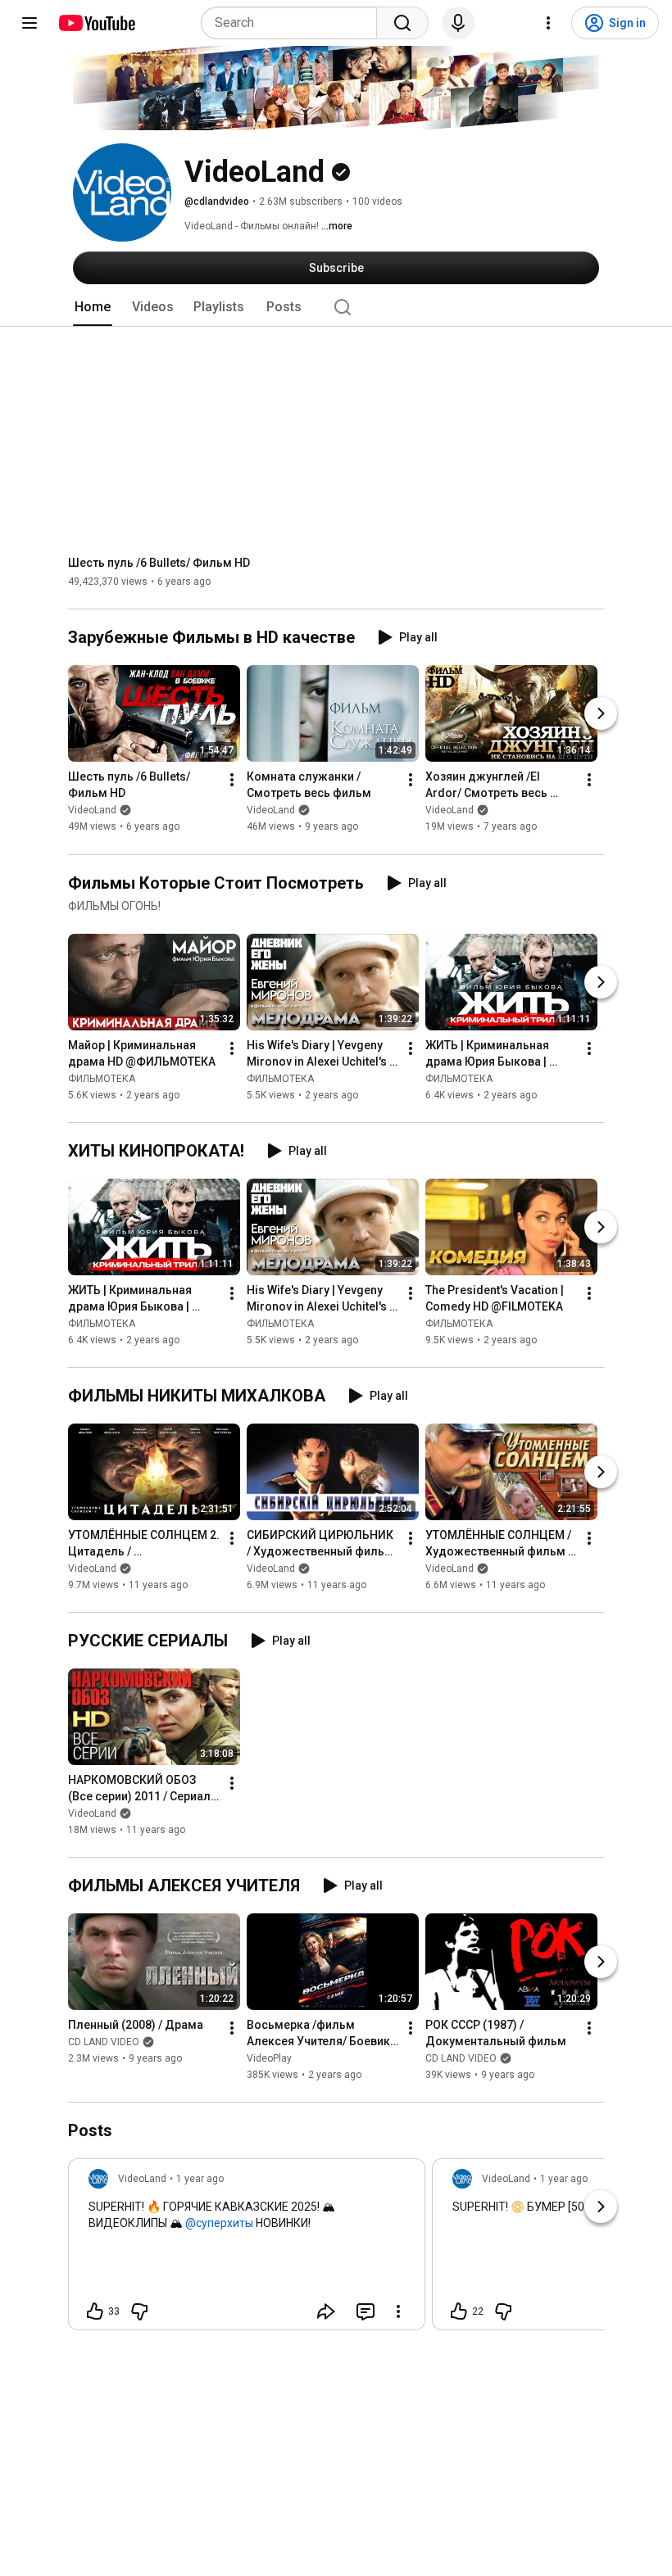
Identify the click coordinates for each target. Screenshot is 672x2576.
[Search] (402, 23)
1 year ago (200, 2179)
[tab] (93, 307)
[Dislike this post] (139, 2311)
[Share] (326, 2311)
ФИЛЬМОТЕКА (102, 1079)
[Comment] (366, 2311)
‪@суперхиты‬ (219, 2223)
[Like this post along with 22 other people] (459, 2311)
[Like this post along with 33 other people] (95, 2311)
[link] (247, 2249)
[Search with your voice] (458, 23)
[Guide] (30, 23)
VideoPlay (269, 2058)
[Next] (601, 714)
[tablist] (336, 307)
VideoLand (92, 811)
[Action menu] (398, 2311)
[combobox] (294, 23)
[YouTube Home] (96, 23)
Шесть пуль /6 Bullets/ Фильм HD (159, 563)
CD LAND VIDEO (104, 2042)
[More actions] (232, 781)
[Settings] (548, 23)
